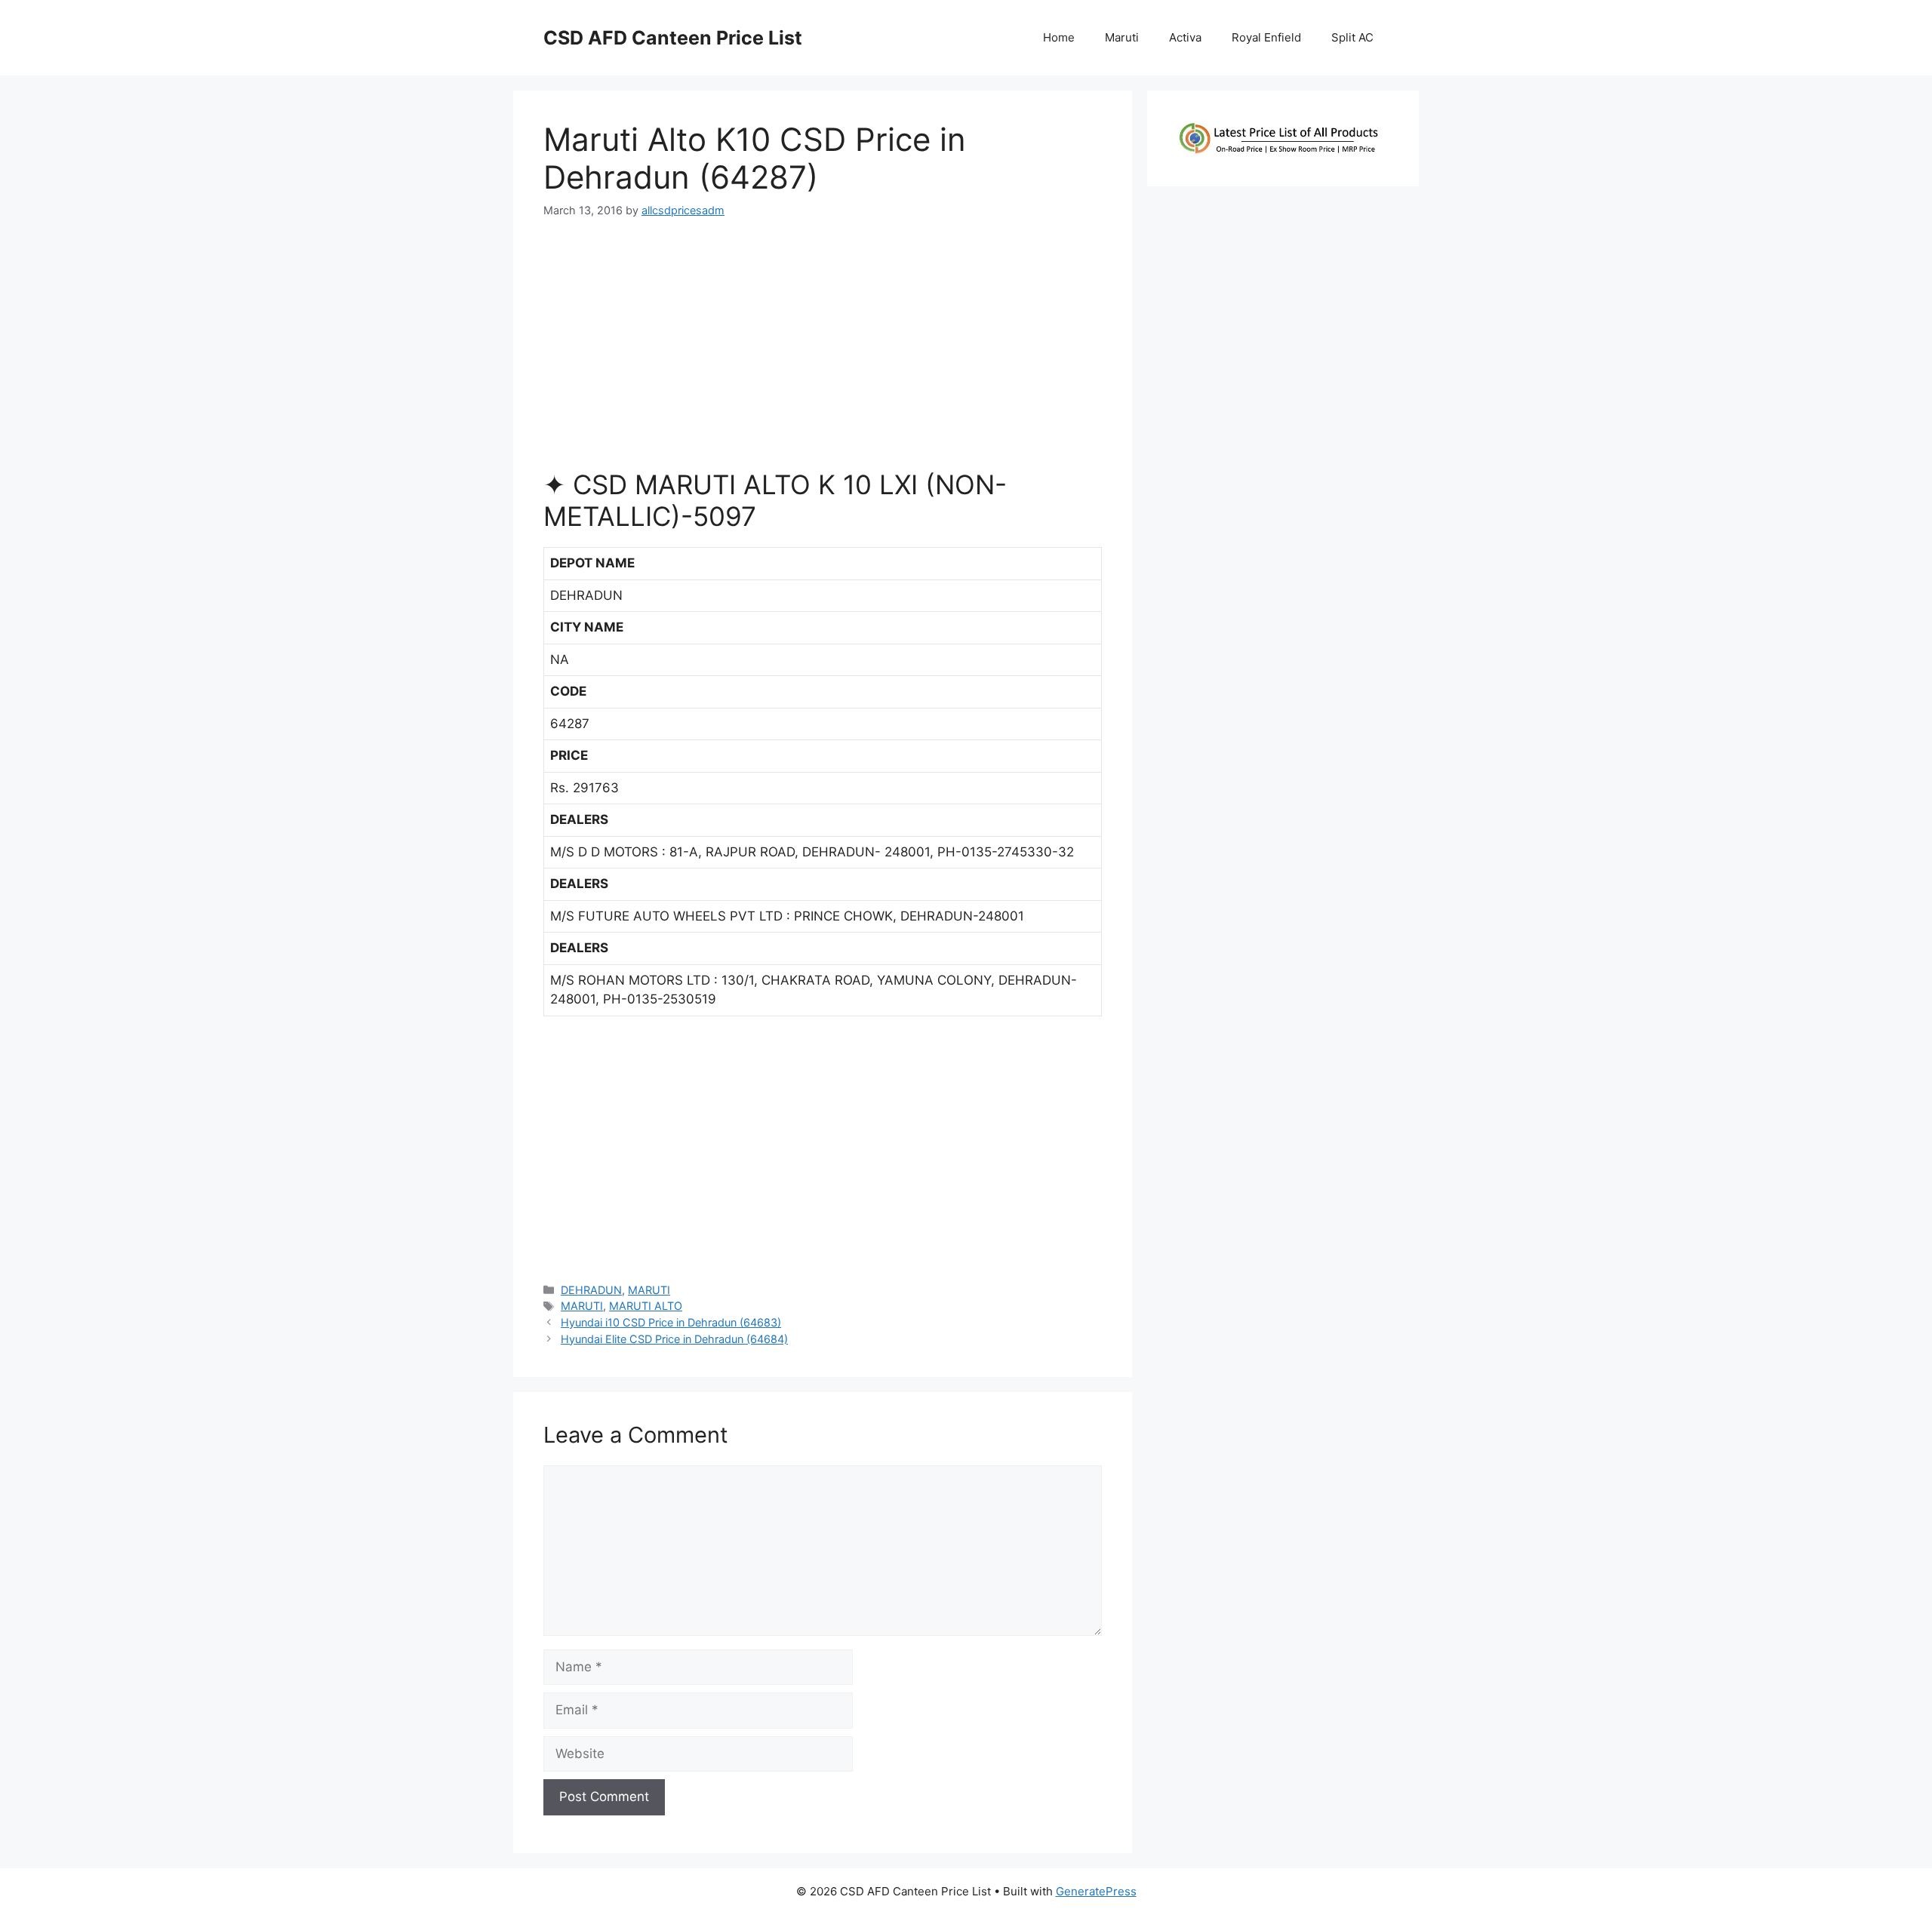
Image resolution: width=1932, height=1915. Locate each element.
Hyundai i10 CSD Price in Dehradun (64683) (671, 1322)
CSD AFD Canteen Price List (673, 38)
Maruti (1122, 37)
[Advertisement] (823, 350)
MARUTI (649, 1290)
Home (1059, 37)
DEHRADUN (591, 1290)
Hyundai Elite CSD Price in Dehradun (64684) (674, 1339)
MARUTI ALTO (646, 1306)
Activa (1185, 37)
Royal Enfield (1266, 37)
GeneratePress (1096, 1891)
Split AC (1352, 37)
